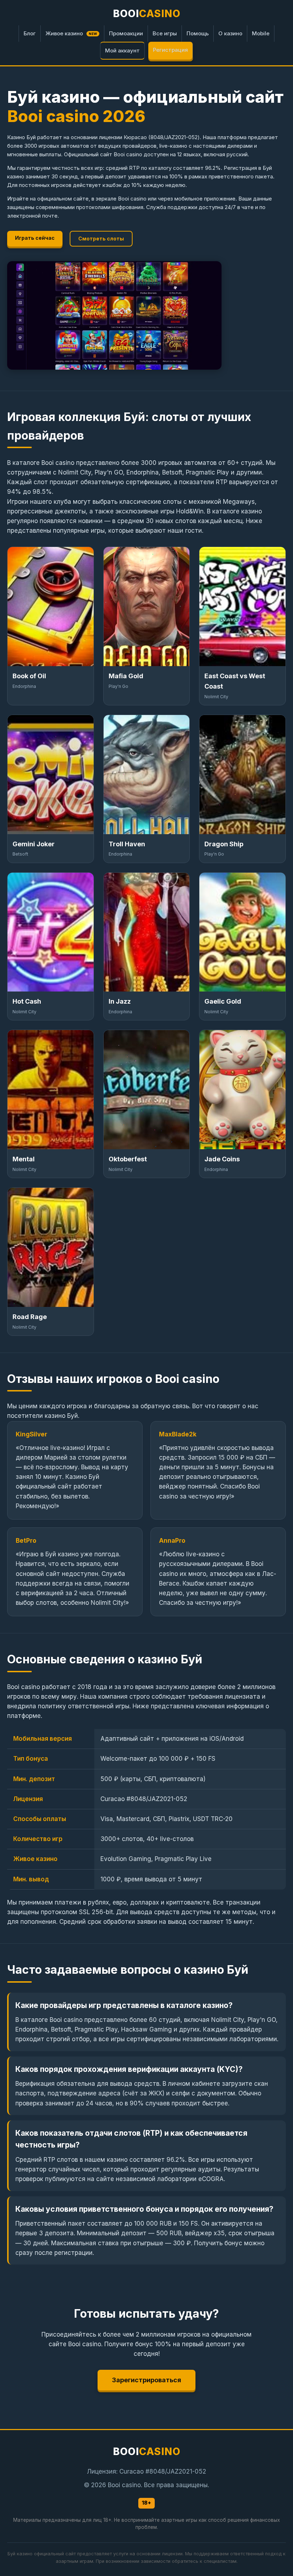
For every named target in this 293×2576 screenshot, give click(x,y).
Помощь (198, 33)
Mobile (261, 33)
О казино (230, 33)
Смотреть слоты (101, 239)
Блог (30, 33)
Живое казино (71, 33)
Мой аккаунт (122, 50)
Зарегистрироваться (146, 2380)
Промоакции (126, 33)
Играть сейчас (35, 238)
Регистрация (170, 50)
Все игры (165, 33)
